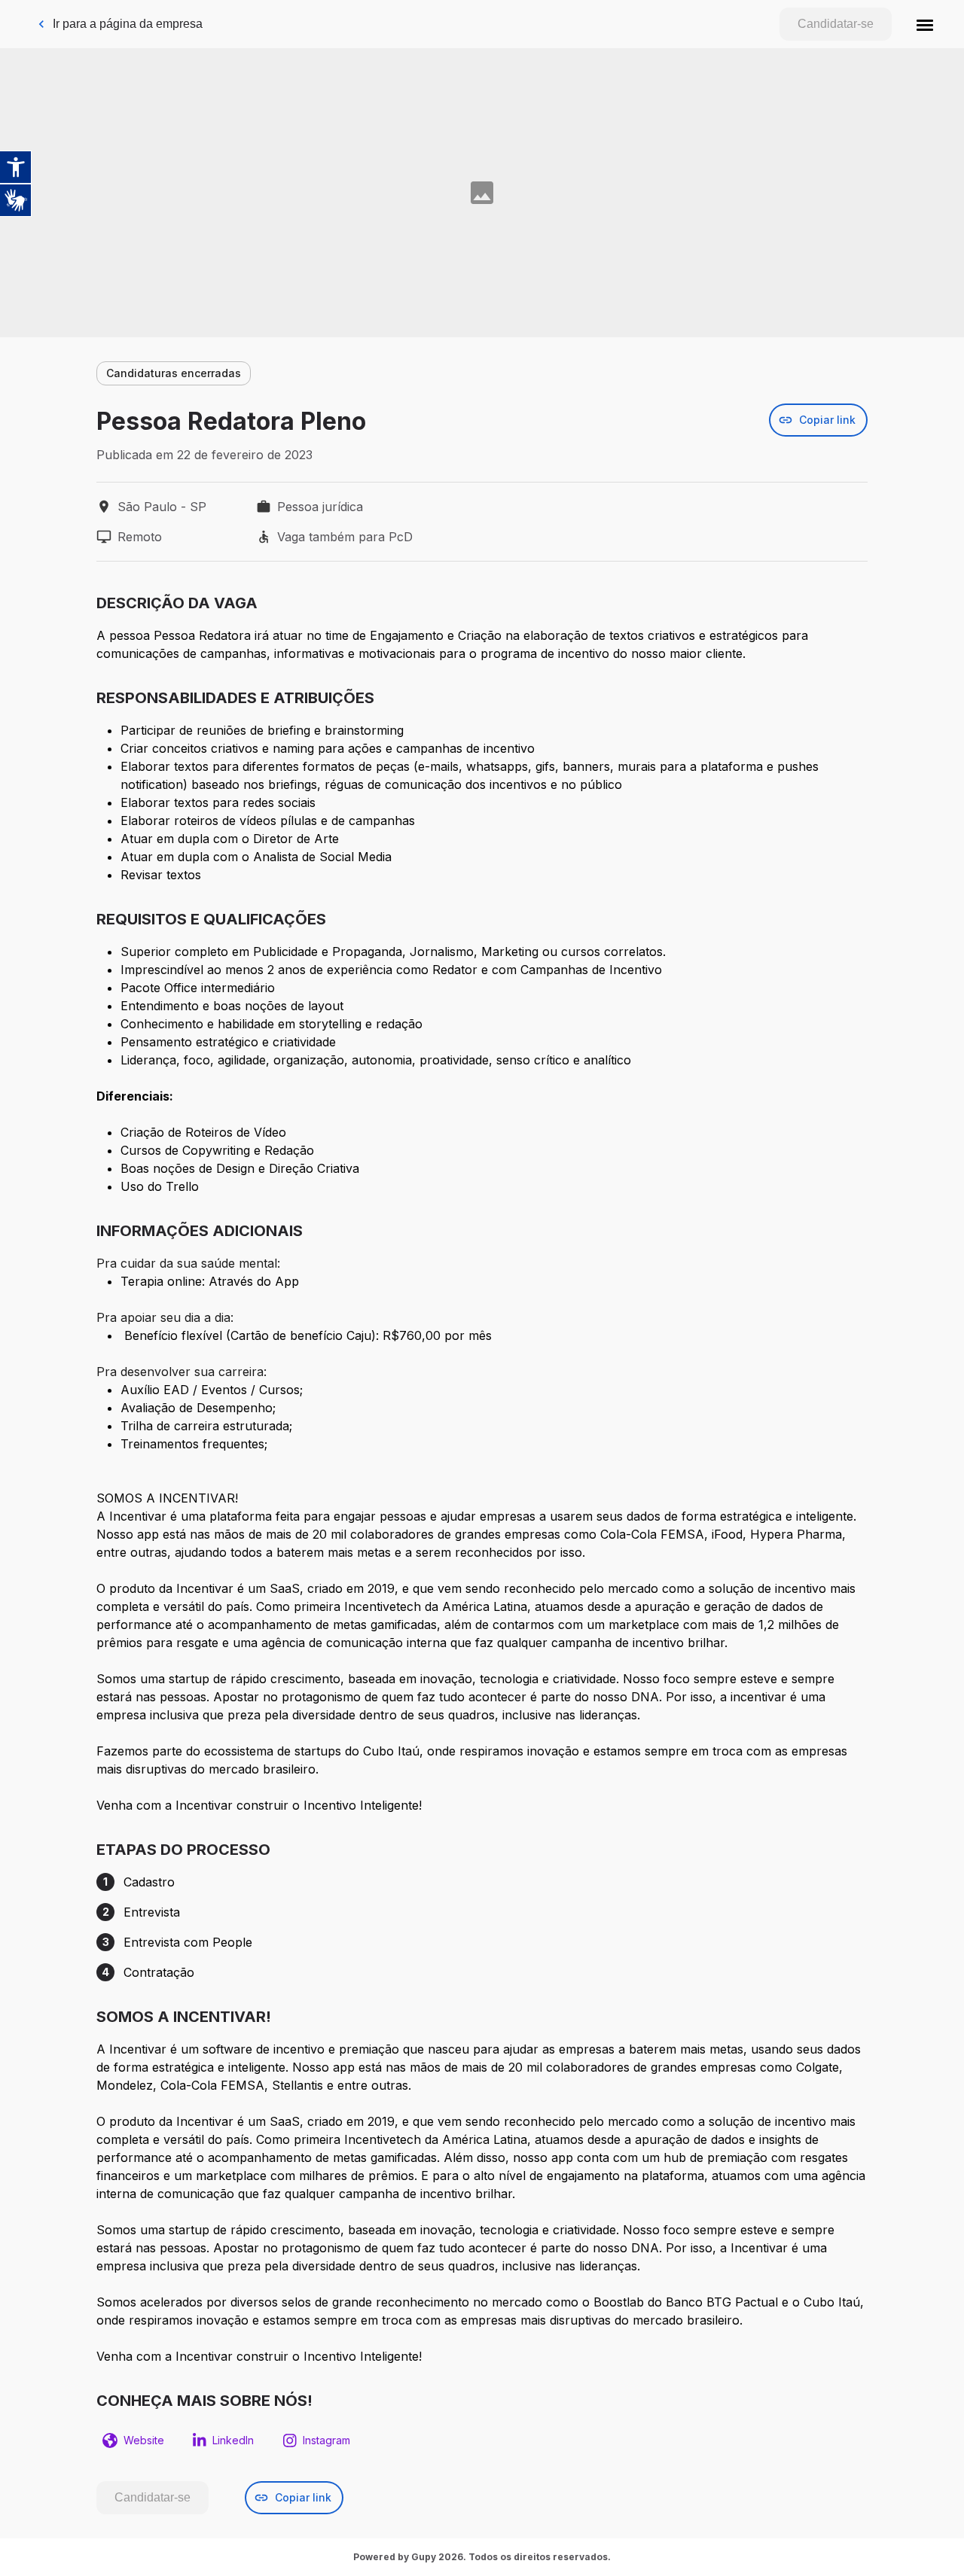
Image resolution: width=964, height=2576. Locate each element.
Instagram (326, 2440)
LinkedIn (233, 2440)
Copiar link (827, 420)
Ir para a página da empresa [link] (128, 24)
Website (144, 2440)
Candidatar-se (836, 24)
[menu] (925, 24)
